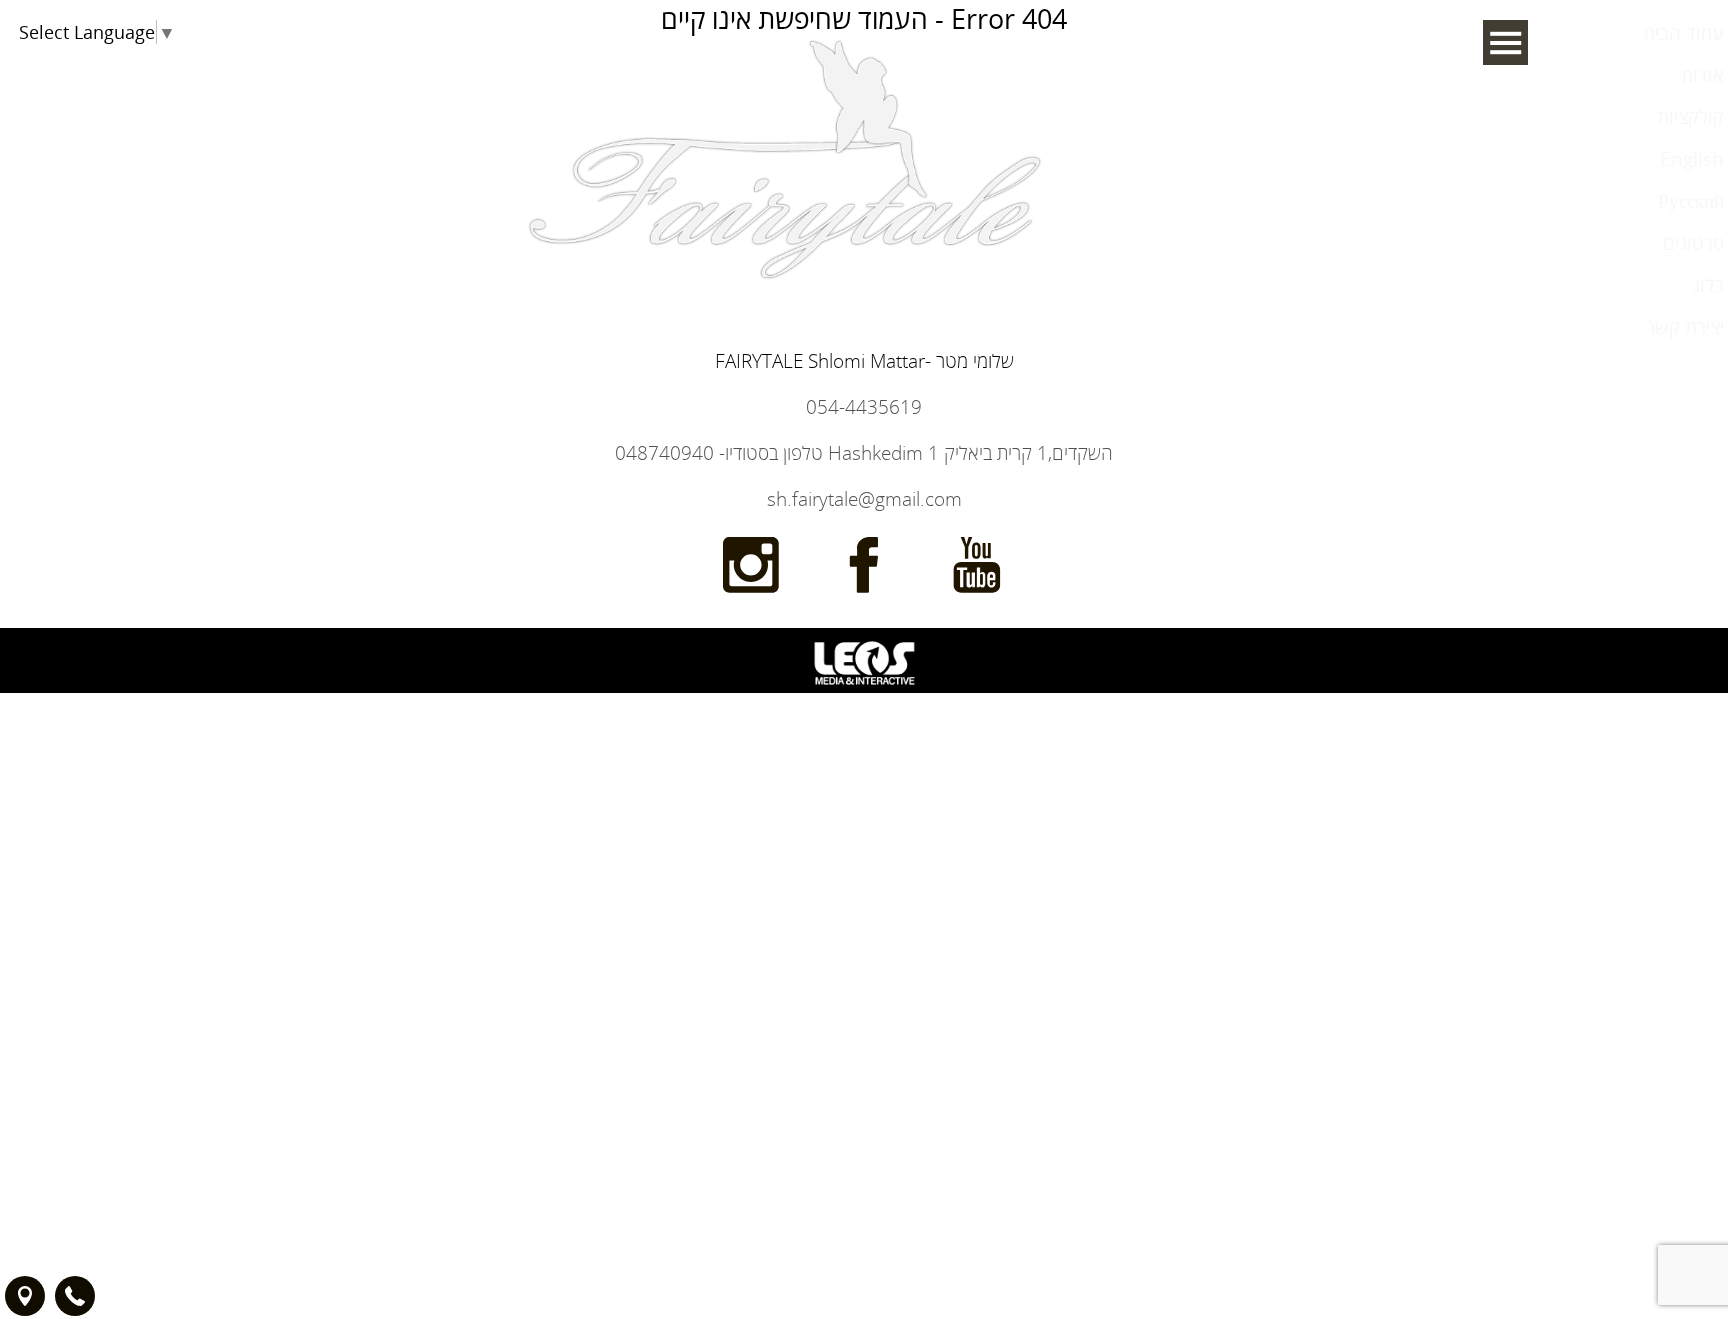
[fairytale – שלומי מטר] (787, 417)
